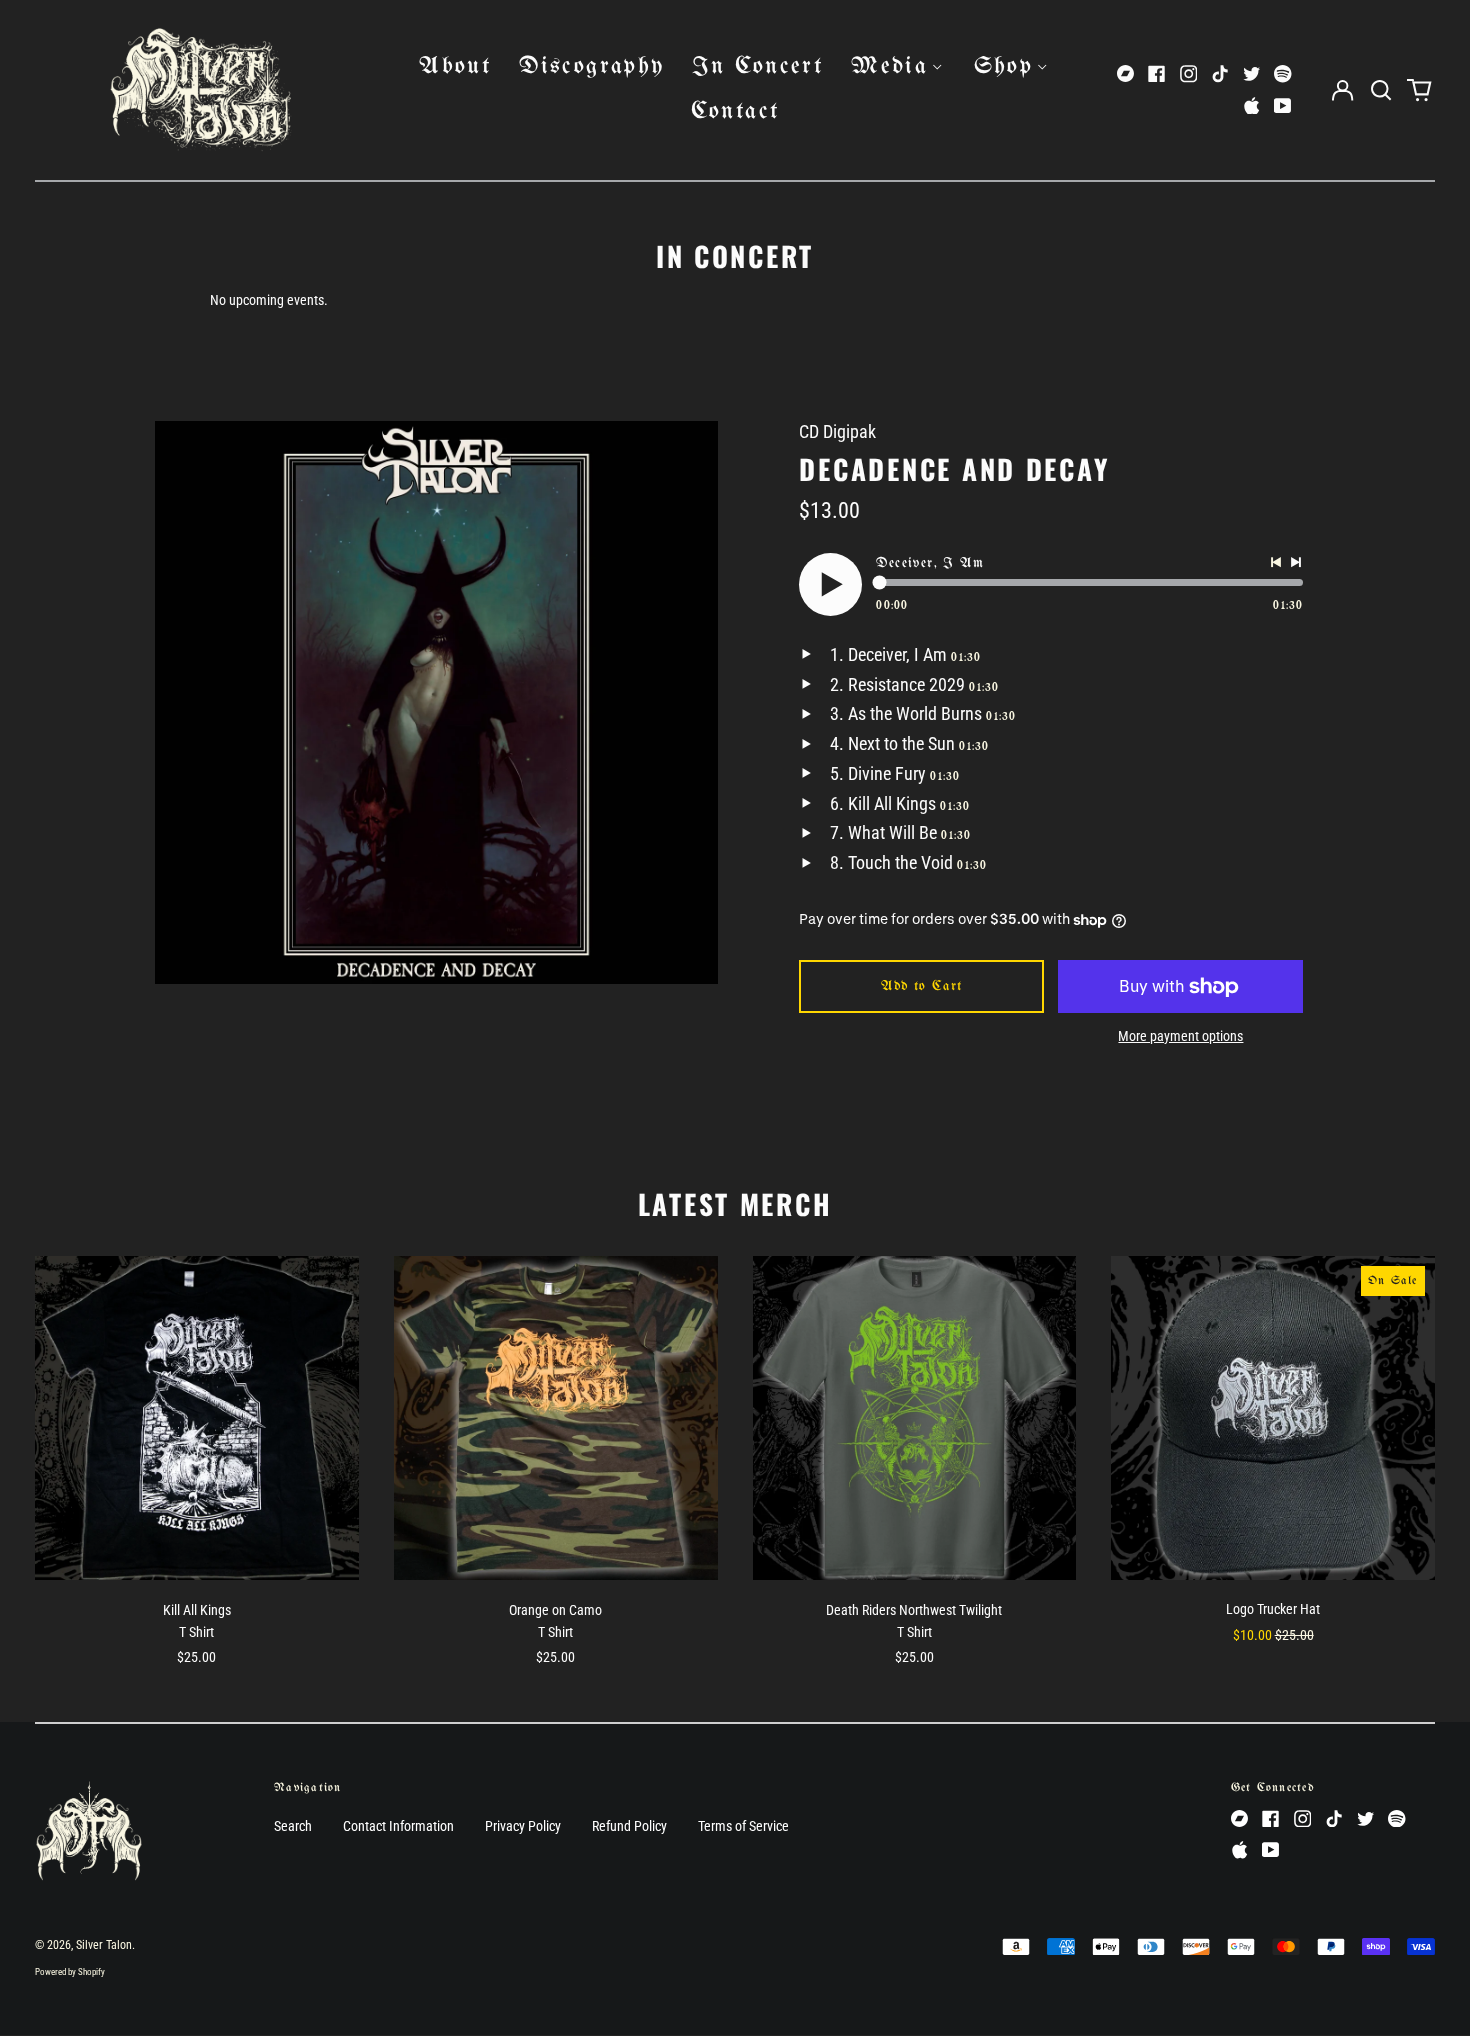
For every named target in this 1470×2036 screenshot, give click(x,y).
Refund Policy (629, 1826)
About (455, 66)
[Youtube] (1283, 106)
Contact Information (398, 1826)
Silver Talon (104, 1945)
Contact (735, 111)
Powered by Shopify (70, 1972)
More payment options (1180, 1036)
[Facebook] (1157, 74)
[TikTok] (1220, 74)
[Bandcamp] (1126, 74)
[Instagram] (1189, 74)
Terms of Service (743, 1826)
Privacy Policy (523, 1826)
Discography (591, 66)
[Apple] (1252, 106)
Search (293, 1826)
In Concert (757, 66)
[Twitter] (1252, 74)
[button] (1381, 90)
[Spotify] (1283, 74)
